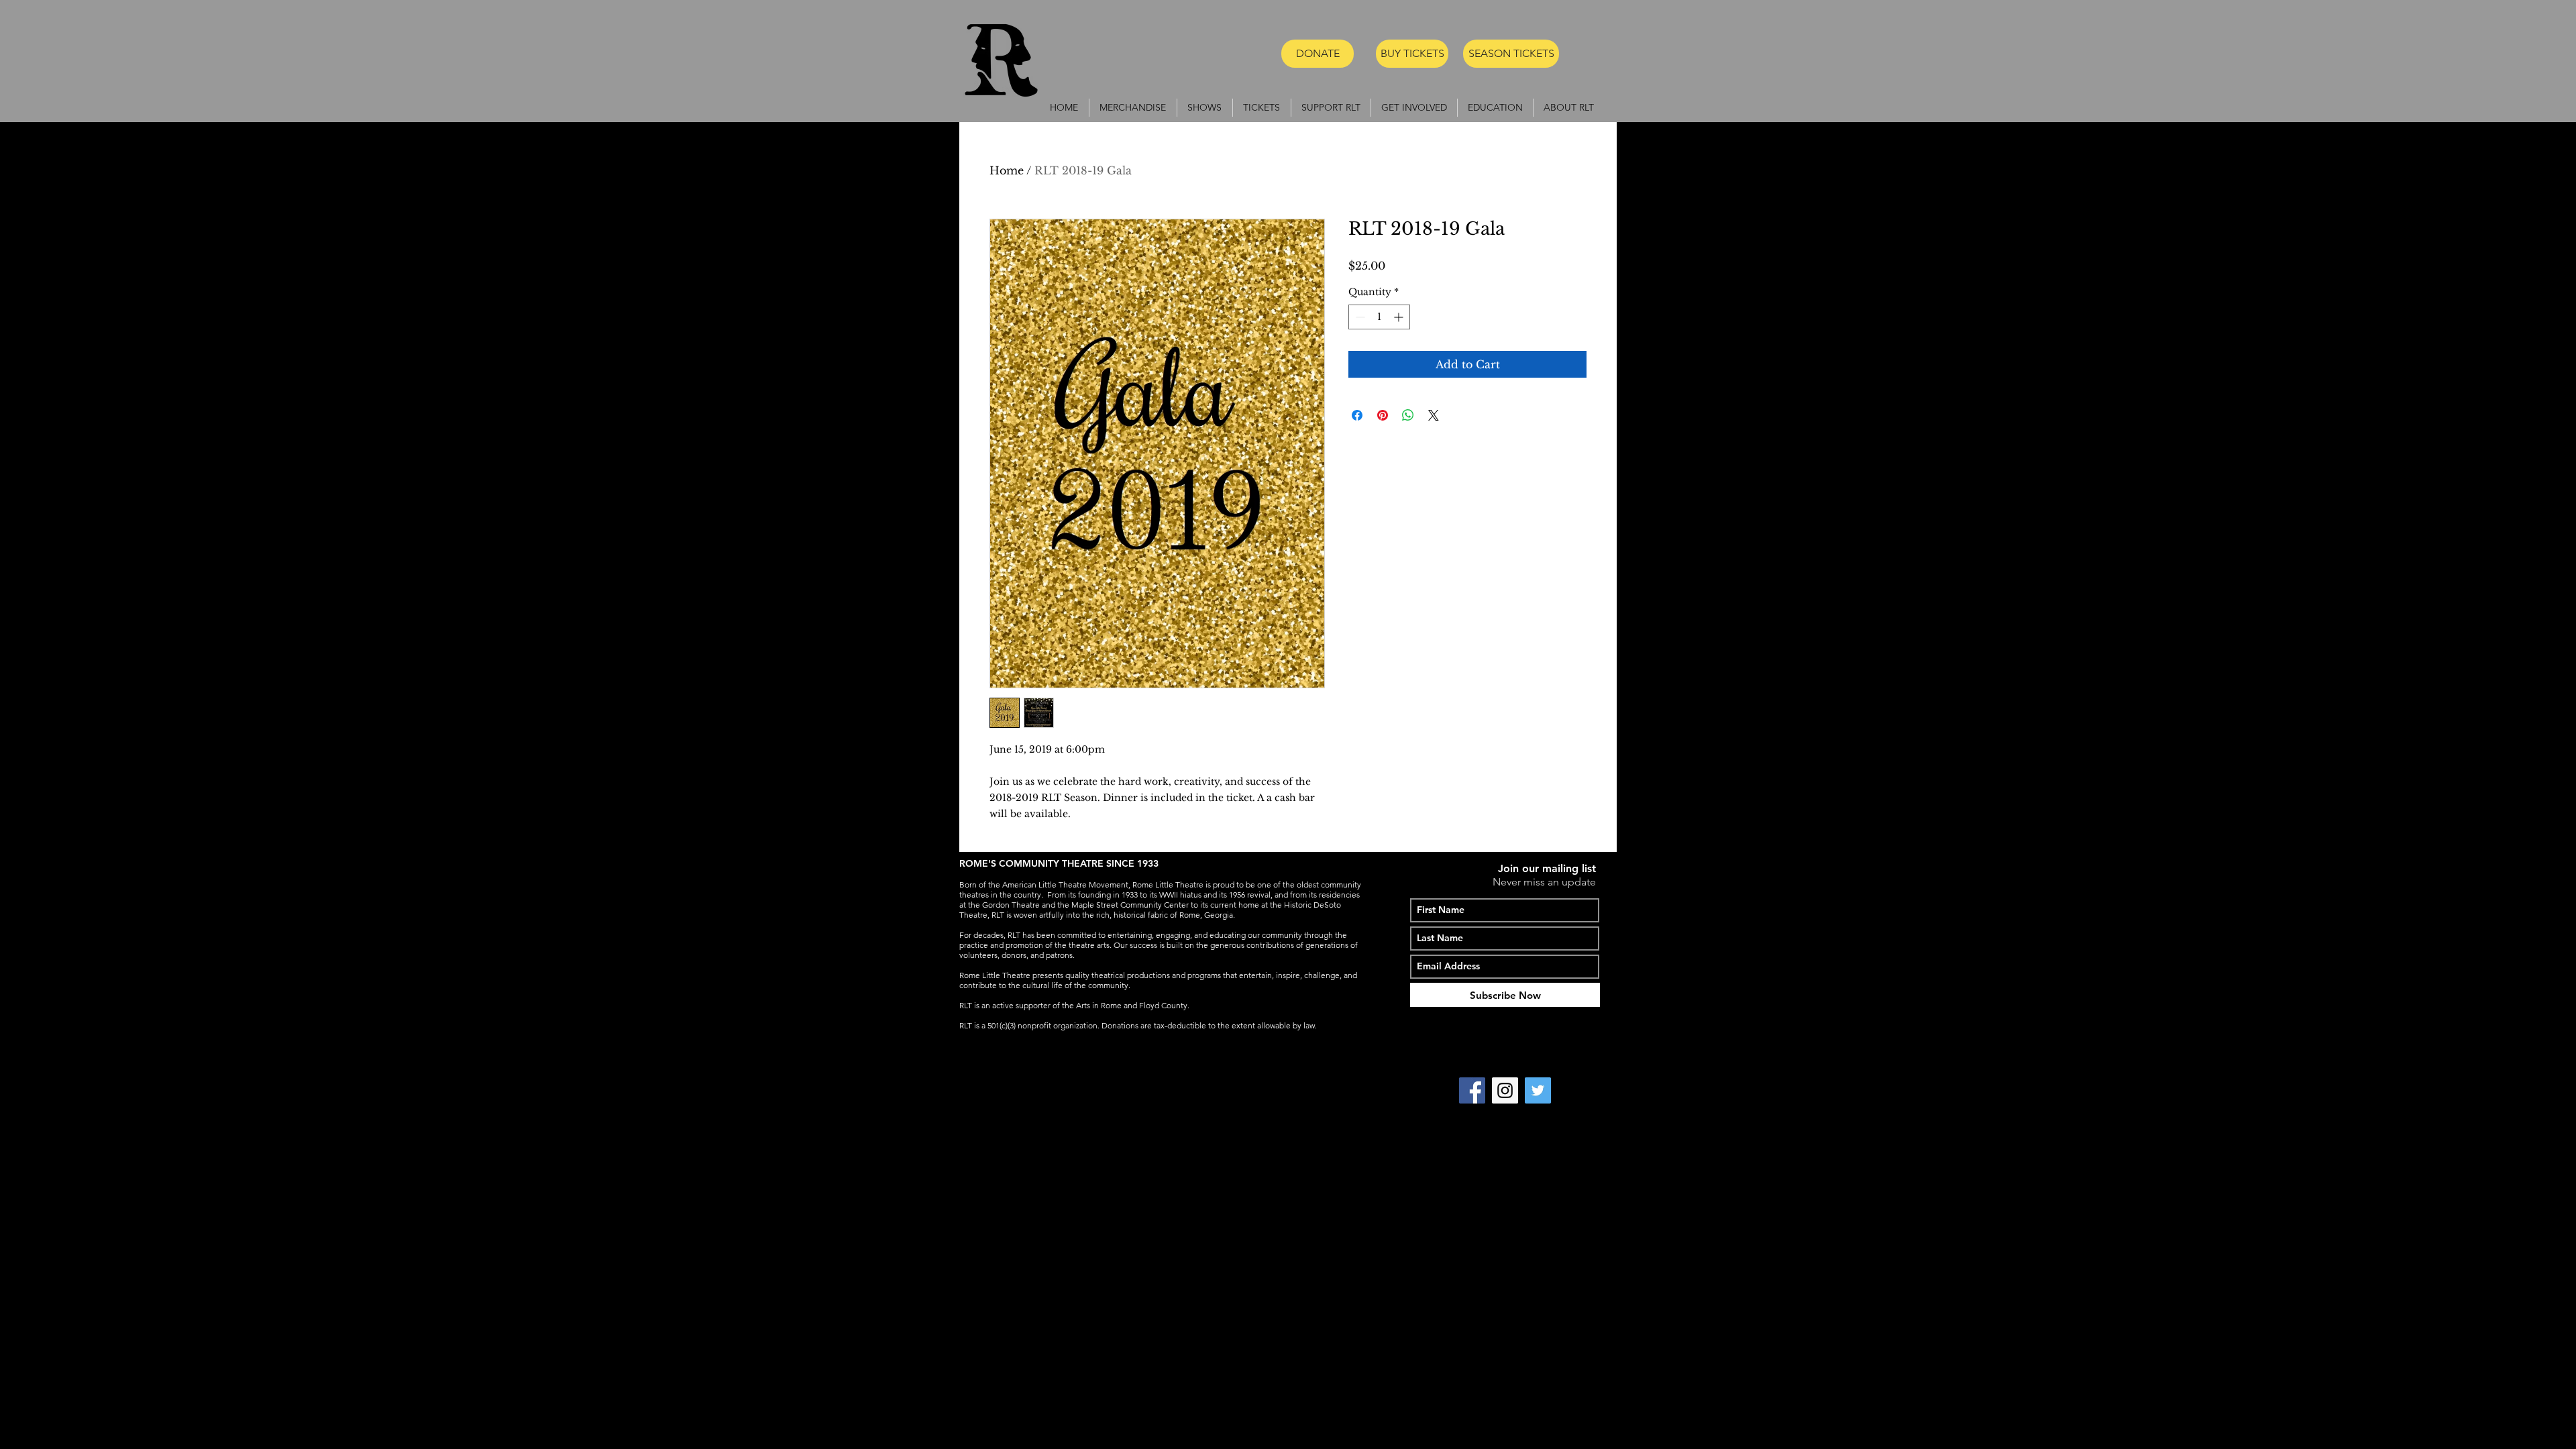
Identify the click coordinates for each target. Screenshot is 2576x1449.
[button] (1205, 108)
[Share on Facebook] (1357, 415)
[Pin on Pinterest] (1383, 415)
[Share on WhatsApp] (1408, 415)
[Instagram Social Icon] (1505, 1090)
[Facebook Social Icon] (1472, 1090)
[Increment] (1400, 317)
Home (1007, 170)
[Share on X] (1434, 415)
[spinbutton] (1379, 317)
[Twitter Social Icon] (1538, 1090)
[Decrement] (1359, 317)
